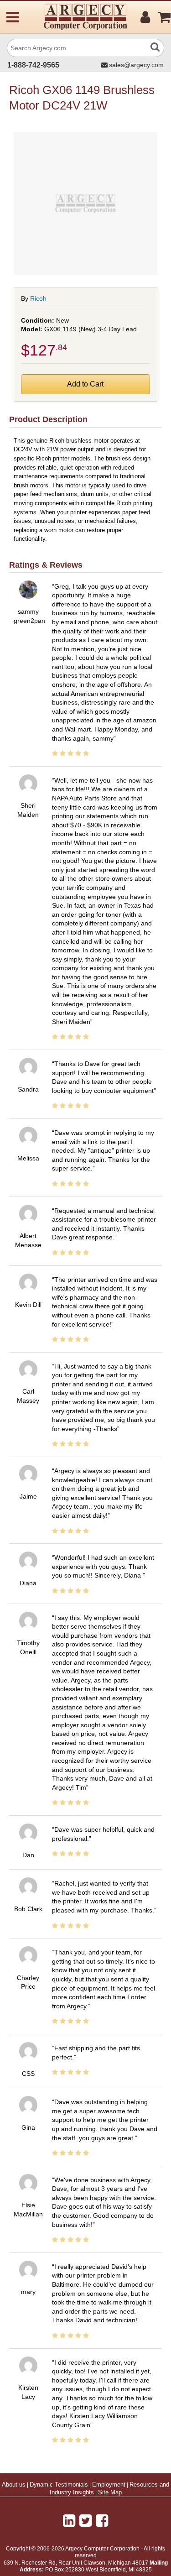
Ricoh (38, 298)
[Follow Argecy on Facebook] (102, 2521)
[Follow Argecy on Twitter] (85, 2521)
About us (14, 2485)
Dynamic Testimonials (59, 2485)
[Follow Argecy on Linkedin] (69, 2521)
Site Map (110, 2492)
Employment (109, 2485)
